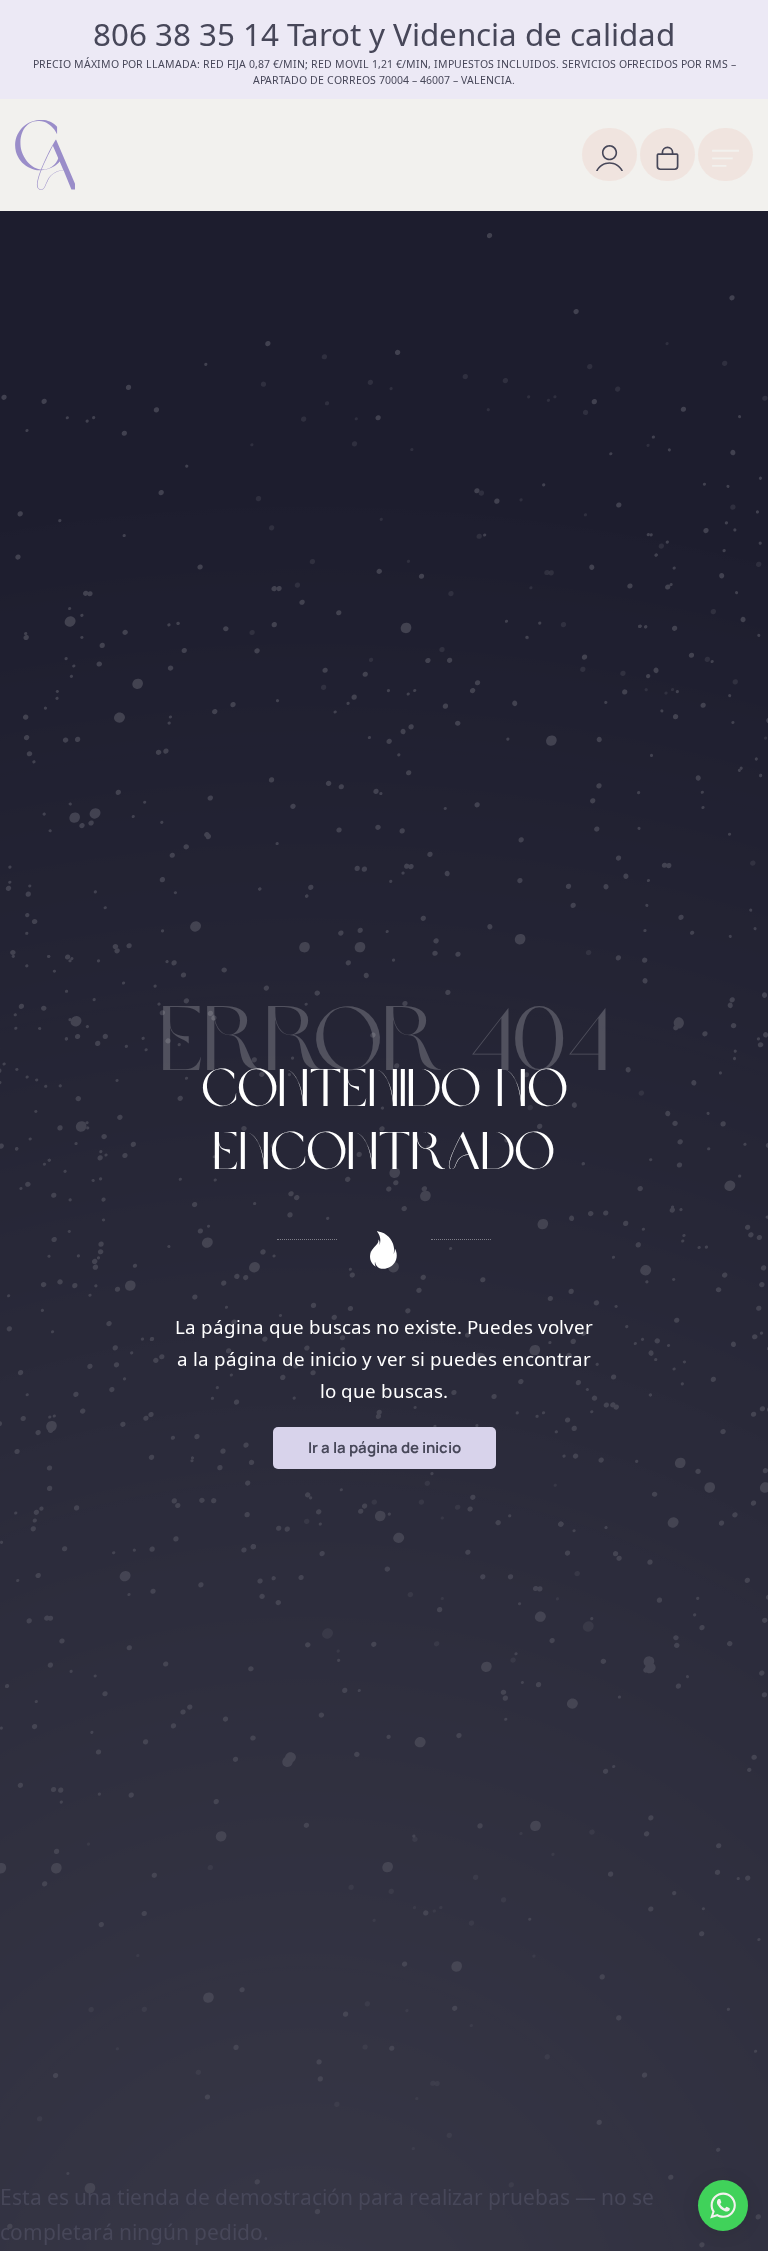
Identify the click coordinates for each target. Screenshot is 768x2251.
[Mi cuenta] (609, 154)
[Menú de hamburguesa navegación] (725, 154)
